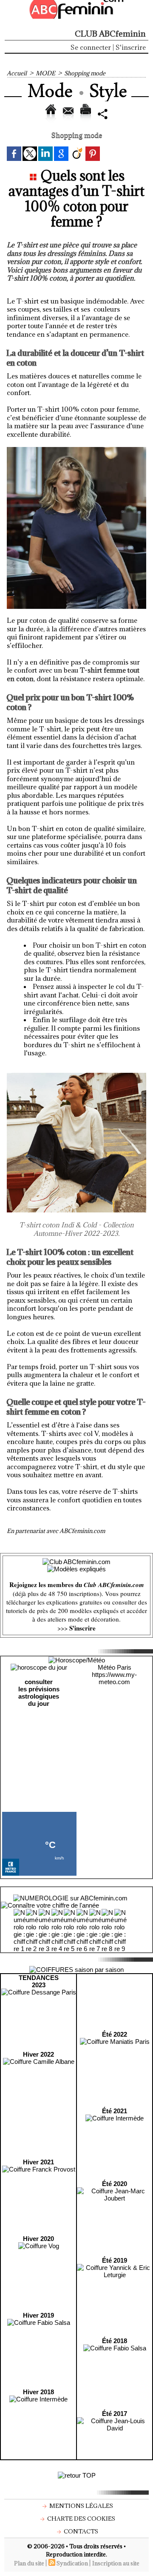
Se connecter (91, 47)
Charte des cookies (81, 2519)
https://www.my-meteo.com (114, 1678)
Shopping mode (85, 73)
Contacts (80, 2531)
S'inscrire (131, 47)
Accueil (17, 73)
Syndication (72, 2563)
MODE (45, 73)
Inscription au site (116, 2563)
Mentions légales (81, 2506)
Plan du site (29, 2563)
